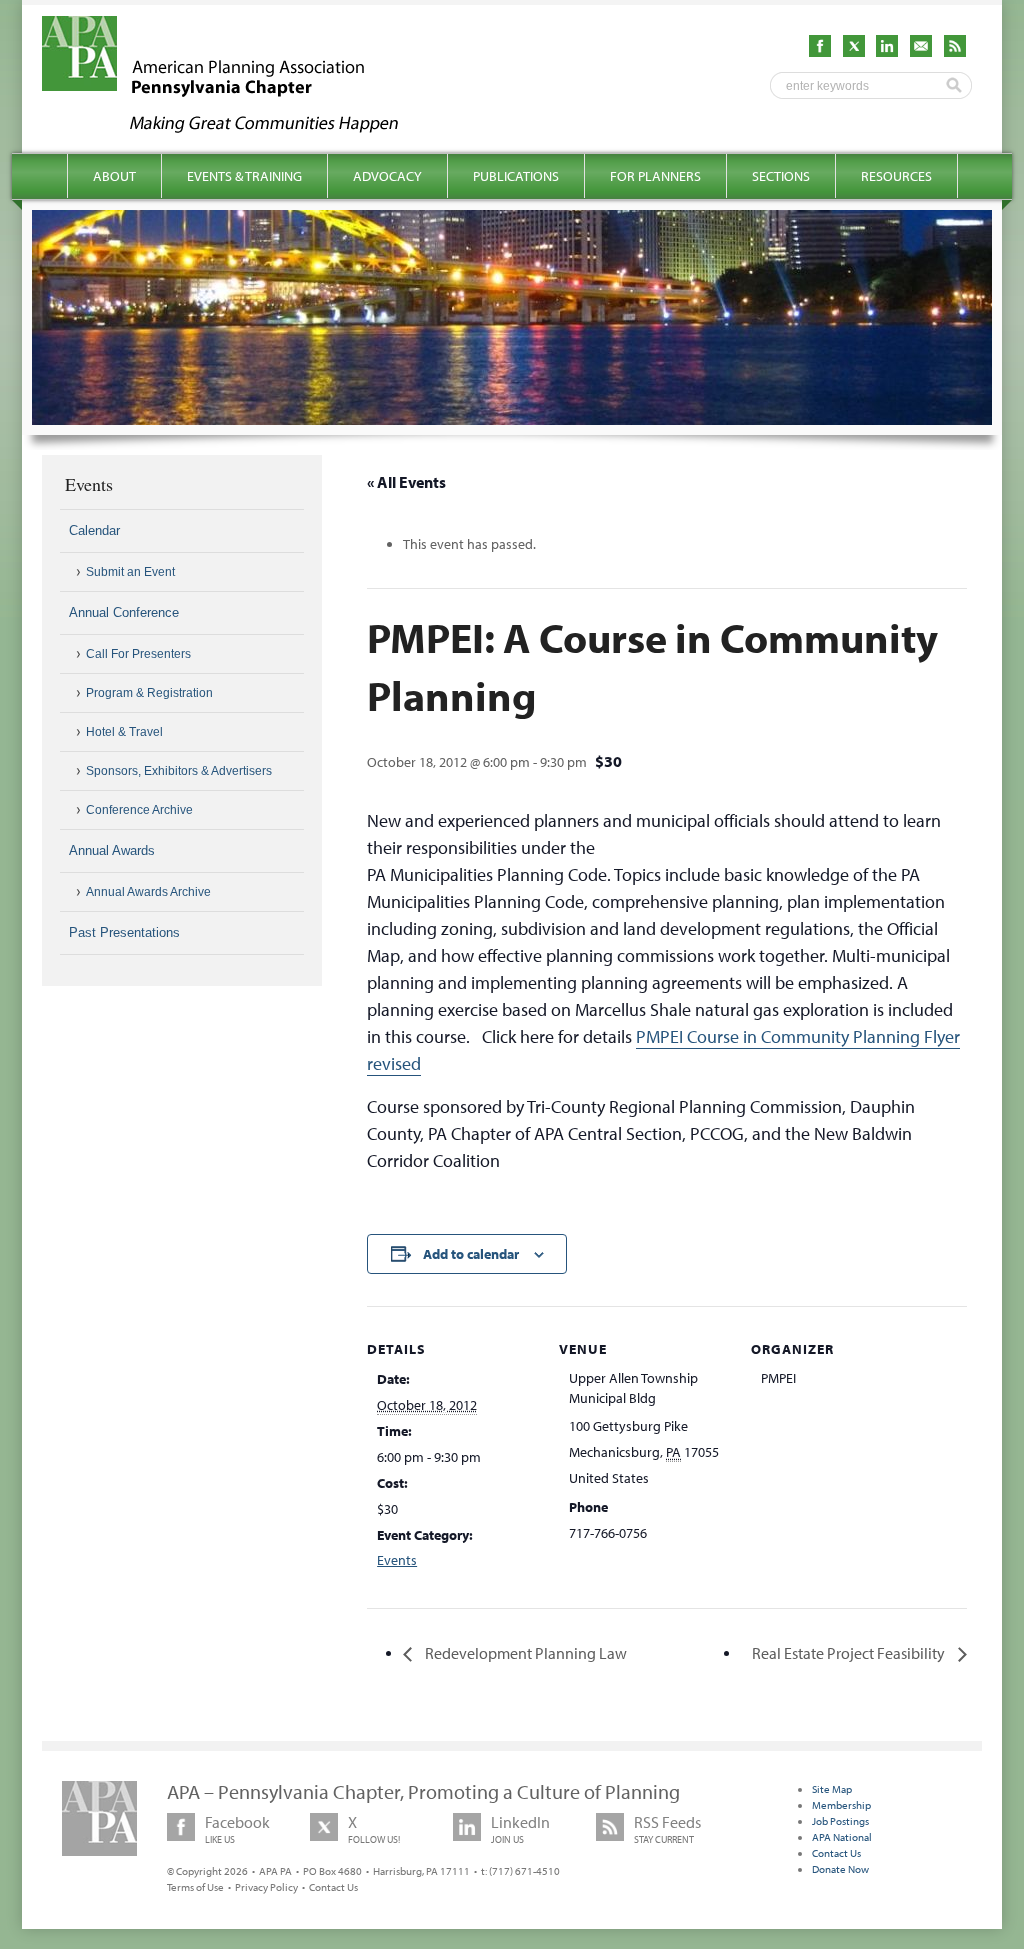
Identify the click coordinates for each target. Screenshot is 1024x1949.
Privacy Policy (266, 1887)
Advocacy (387, 176)
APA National (842, 1837)
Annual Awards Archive (148, 892)
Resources (896, 176)
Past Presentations (124, 932)
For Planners (655, 176)
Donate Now (840, 1869)
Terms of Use (195, 1887)
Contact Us (333, 1887)
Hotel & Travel (124, 732)
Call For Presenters (138, 654)
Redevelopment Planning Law (524, 1653)
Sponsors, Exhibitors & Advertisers (179, 771)
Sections (781, 176)
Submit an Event (130, 572)
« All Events (406, 482)
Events (397, 1560)
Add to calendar (471, 1254)
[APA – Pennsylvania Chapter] (238, 127)
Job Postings (840, 1821)
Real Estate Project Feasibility (850, 1653)
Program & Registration (149, 693)
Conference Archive (139, 810)
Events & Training (244, 176)
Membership (841, 1805)
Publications (516, 176)
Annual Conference (124, 612)
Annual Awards (112, 850)
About (114, 176)
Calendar (94, 530)
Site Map (832, 1789)
